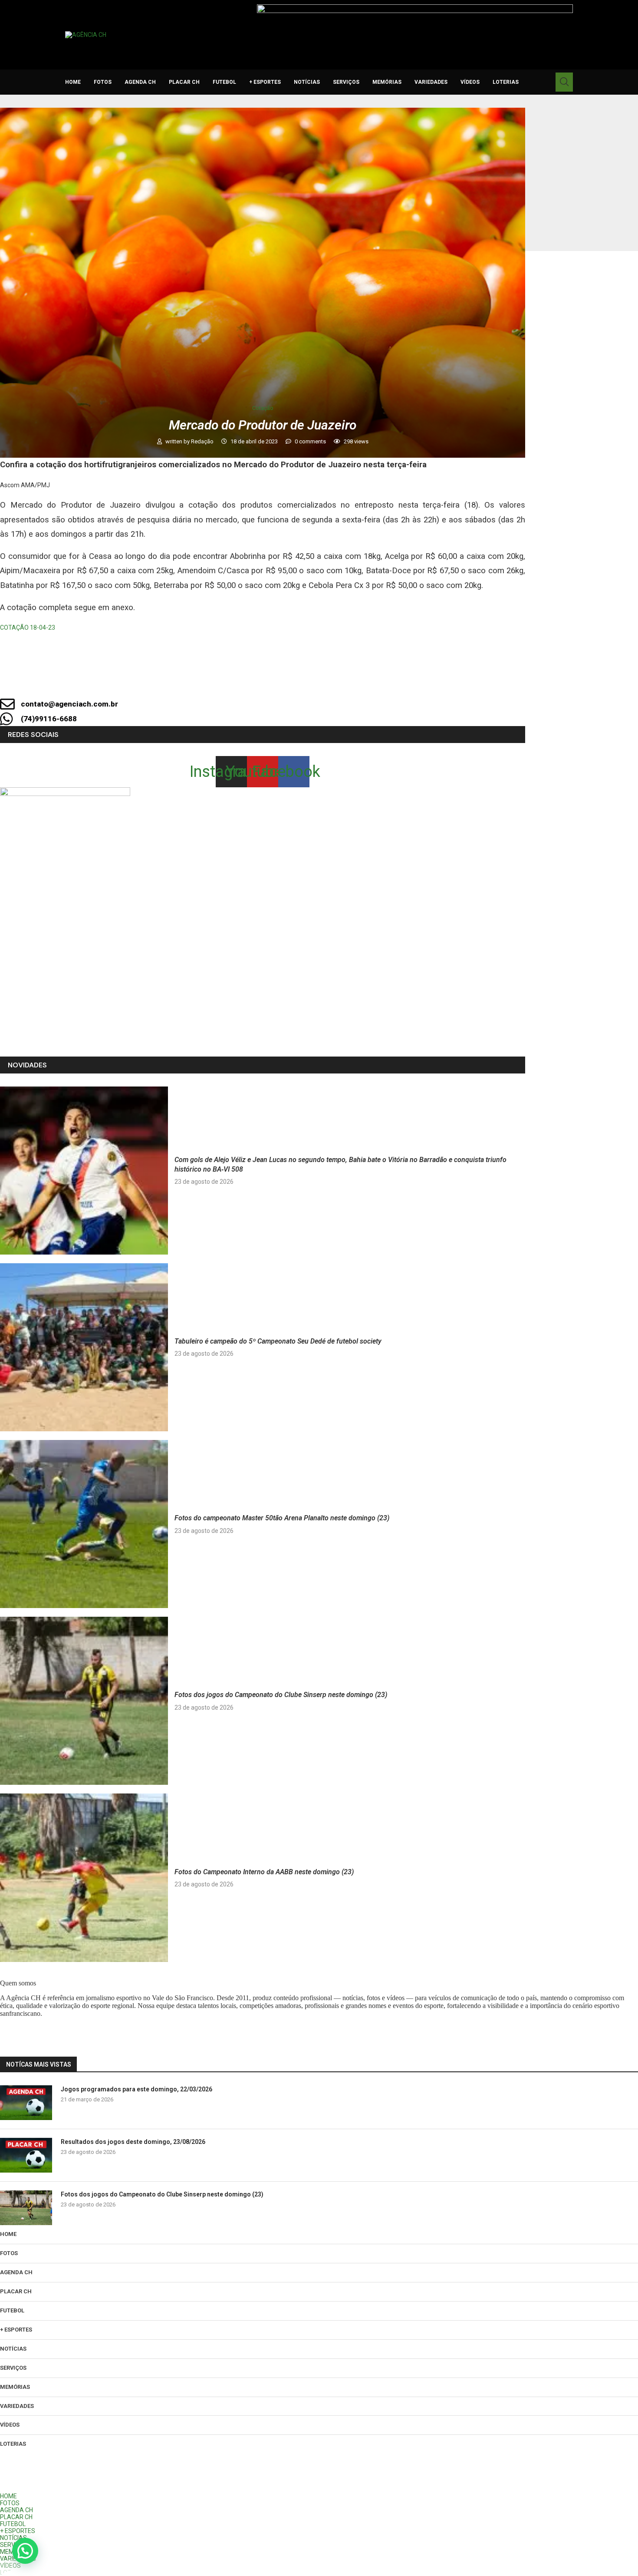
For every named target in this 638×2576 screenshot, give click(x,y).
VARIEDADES (431, 82)
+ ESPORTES (265, 82)
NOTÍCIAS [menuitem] (13, 2538)
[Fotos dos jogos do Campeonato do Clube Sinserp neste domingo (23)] (84, 1701)
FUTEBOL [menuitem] (13, 2524)
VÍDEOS (470, 82)
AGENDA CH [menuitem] (16, 2510)
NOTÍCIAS (307, 82)
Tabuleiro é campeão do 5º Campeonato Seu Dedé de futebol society (278, 1341)
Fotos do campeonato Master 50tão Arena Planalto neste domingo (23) (282, 1518)
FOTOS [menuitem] (10, 2503)
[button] (25, 2551)
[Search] (564, 82)
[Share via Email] (343, 680)
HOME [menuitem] (8, 2496)
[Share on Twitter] (284, 680)
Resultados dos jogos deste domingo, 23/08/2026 (133, 2142)
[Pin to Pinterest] (314, 680)
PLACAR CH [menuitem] (16, 2517)
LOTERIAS (506, 82)
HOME (73, 82)
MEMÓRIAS (387, 82)
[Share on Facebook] (255, 680)
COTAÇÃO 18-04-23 (28, 627)
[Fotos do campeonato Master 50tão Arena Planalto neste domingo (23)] (84, 1524)
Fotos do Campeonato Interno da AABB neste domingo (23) (264, 1872)
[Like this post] (227, 680)
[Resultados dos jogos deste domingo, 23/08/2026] (26, 2155)
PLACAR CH (184, 82)
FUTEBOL (224, 82)
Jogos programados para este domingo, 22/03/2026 (136, 2089)
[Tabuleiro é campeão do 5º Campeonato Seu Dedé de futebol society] (84, 1347)
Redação (203, 441)
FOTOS (103, 82)
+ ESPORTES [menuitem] (18, 2531)
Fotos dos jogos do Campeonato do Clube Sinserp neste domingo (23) (281, 1695)
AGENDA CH (140, 82)
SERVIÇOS (346, 82)
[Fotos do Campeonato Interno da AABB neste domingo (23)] (84, 1878)
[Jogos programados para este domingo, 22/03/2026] (26, 2103)
